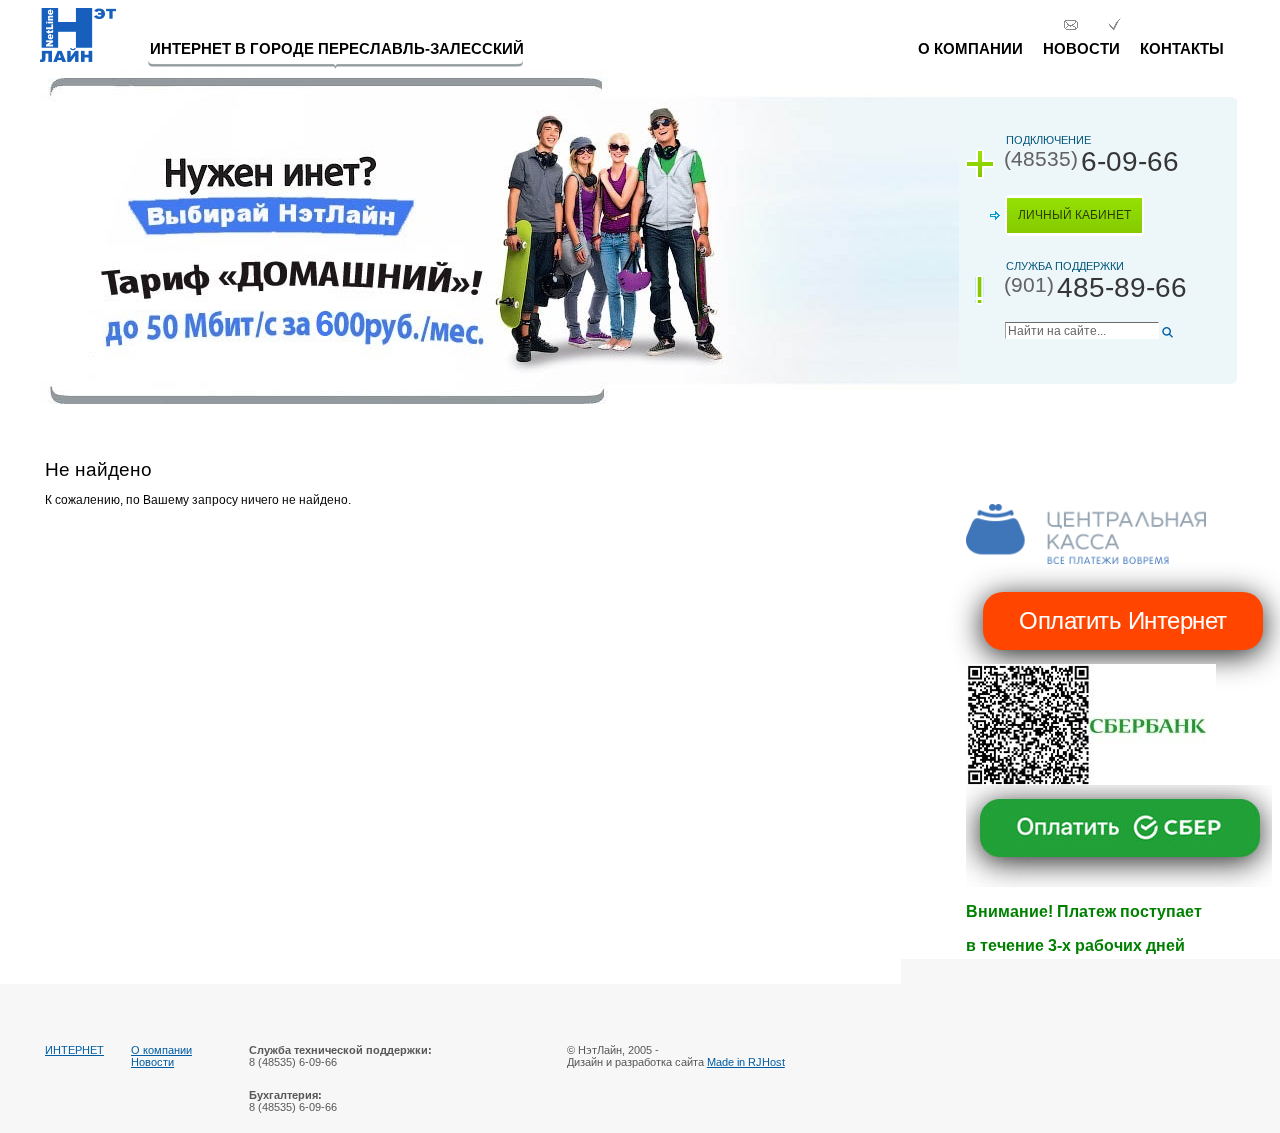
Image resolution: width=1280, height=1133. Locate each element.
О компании (970, 49)
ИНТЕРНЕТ (74, 1050)
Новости (1081, 49)
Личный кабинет (1074, 215)
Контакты (1182, 49)
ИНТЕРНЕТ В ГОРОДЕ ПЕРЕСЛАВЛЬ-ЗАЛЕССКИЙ (337, 49)
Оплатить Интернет (1123, 620)
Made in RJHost (746, 1062)
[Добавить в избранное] (1114, 26)
